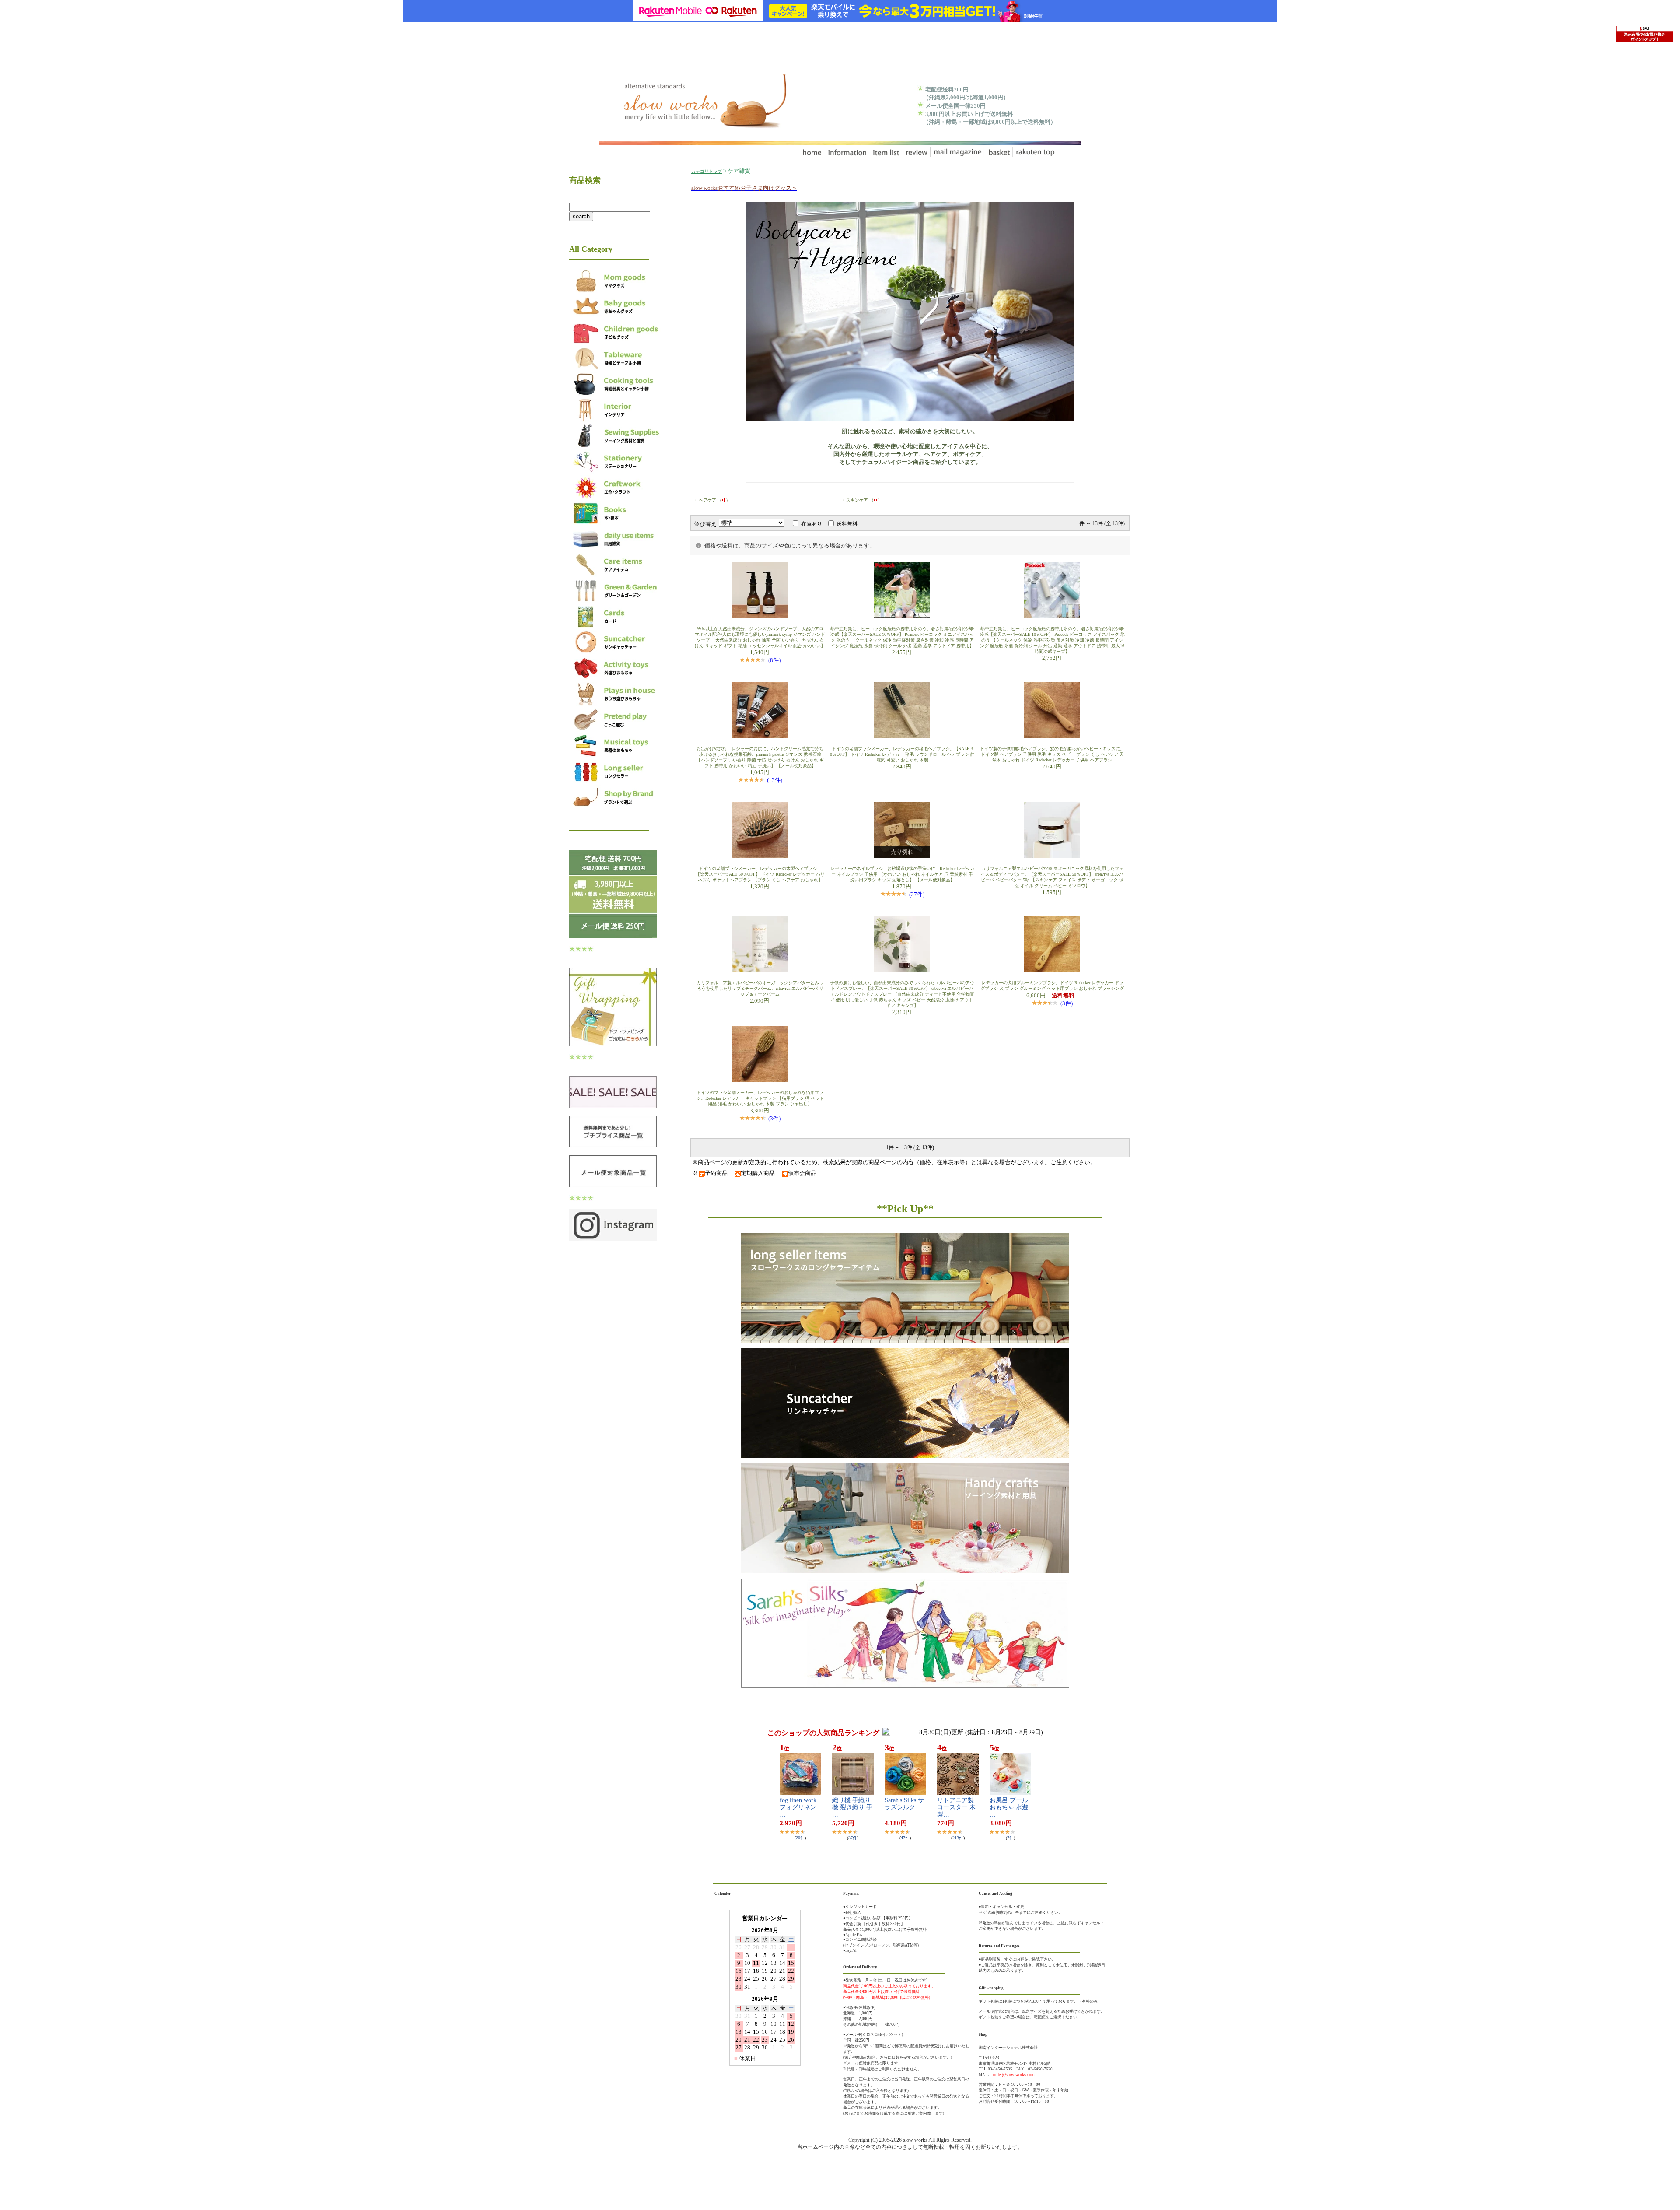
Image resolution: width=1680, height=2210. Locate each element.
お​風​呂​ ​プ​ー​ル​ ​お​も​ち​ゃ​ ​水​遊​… (1010, 1808)
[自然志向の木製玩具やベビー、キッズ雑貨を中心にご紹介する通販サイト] (703, 125)
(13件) (775, 780)
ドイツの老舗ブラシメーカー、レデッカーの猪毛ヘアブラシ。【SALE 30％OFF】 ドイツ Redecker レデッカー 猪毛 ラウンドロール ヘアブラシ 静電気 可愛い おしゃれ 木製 (902, 754)
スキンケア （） (864, 500)
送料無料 (847, 524)
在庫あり (812, 524)
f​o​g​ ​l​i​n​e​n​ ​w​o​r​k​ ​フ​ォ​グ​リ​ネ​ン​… (799, 1808)
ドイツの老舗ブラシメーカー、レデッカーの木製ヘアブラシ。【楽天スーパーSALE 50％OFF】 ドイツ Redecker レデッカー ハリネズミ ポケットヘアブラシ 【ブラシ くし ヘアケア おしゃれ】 (760, 874)
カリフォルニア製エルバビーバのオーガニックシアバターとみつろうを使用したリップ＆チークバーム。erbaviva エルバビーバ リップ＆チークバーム (760, 988)
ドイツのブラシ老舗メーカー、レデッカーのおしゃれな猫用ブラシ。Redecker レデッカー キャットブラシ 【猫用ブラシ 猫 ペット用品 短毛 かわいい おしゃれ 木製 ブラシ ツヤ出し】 (760, 1098)
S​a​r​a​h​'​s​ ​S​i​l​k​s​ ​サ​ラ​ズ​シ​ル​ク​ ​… (904, 1804)
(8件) (774, 660)
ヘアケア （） (714, 500)
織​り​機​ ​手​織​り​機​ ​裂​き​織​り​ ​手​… (852, 1808)
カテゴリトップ (707, 171)
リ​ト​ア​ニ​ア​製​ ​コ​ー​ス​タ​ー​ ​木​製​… (956, 1808)
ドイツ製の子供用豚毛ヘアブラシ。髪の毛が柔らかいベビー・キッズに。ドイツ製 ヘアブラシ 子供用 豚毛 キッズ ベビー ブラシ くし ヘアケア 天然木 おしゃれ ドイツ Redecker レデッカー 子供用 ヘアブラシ (1052, 754)
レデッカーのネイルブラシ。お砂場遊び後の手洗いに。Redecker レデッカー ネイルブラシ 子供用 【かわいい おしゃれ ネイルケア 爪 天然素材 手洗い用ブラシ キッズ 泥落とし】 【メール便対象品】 (902, 874)
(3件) (1067, 1003)
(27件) (917, 894)
